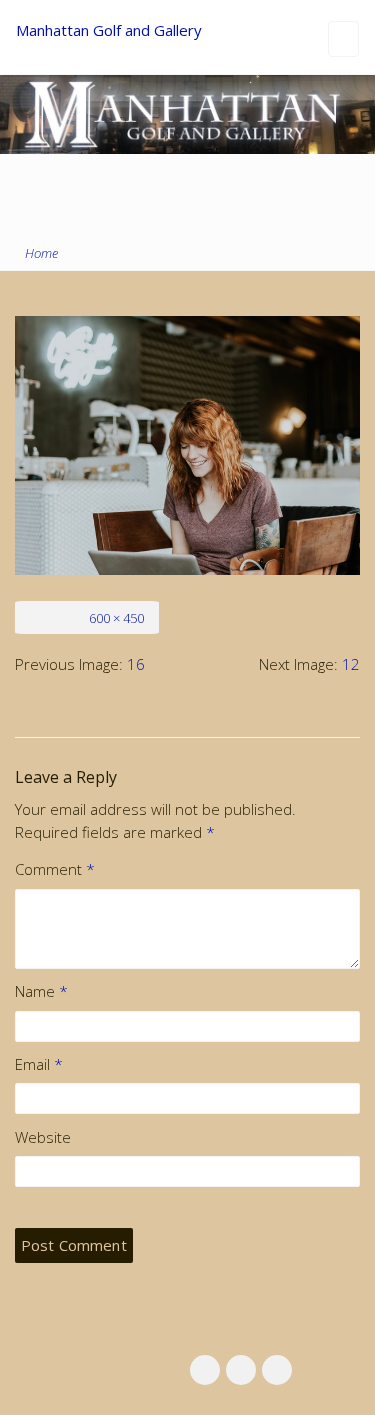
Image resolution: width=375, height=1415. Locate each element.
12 (351, 664)
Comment (55, 869)
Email (39, 1064)
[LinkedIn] (241, 1370)
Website (43, 1137)
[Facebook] (205, 1370)
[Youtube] (277, 1370)
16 (136, 664)
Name (41, 991)
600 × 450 (116, 618)
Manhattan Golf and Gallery (109, 30)
